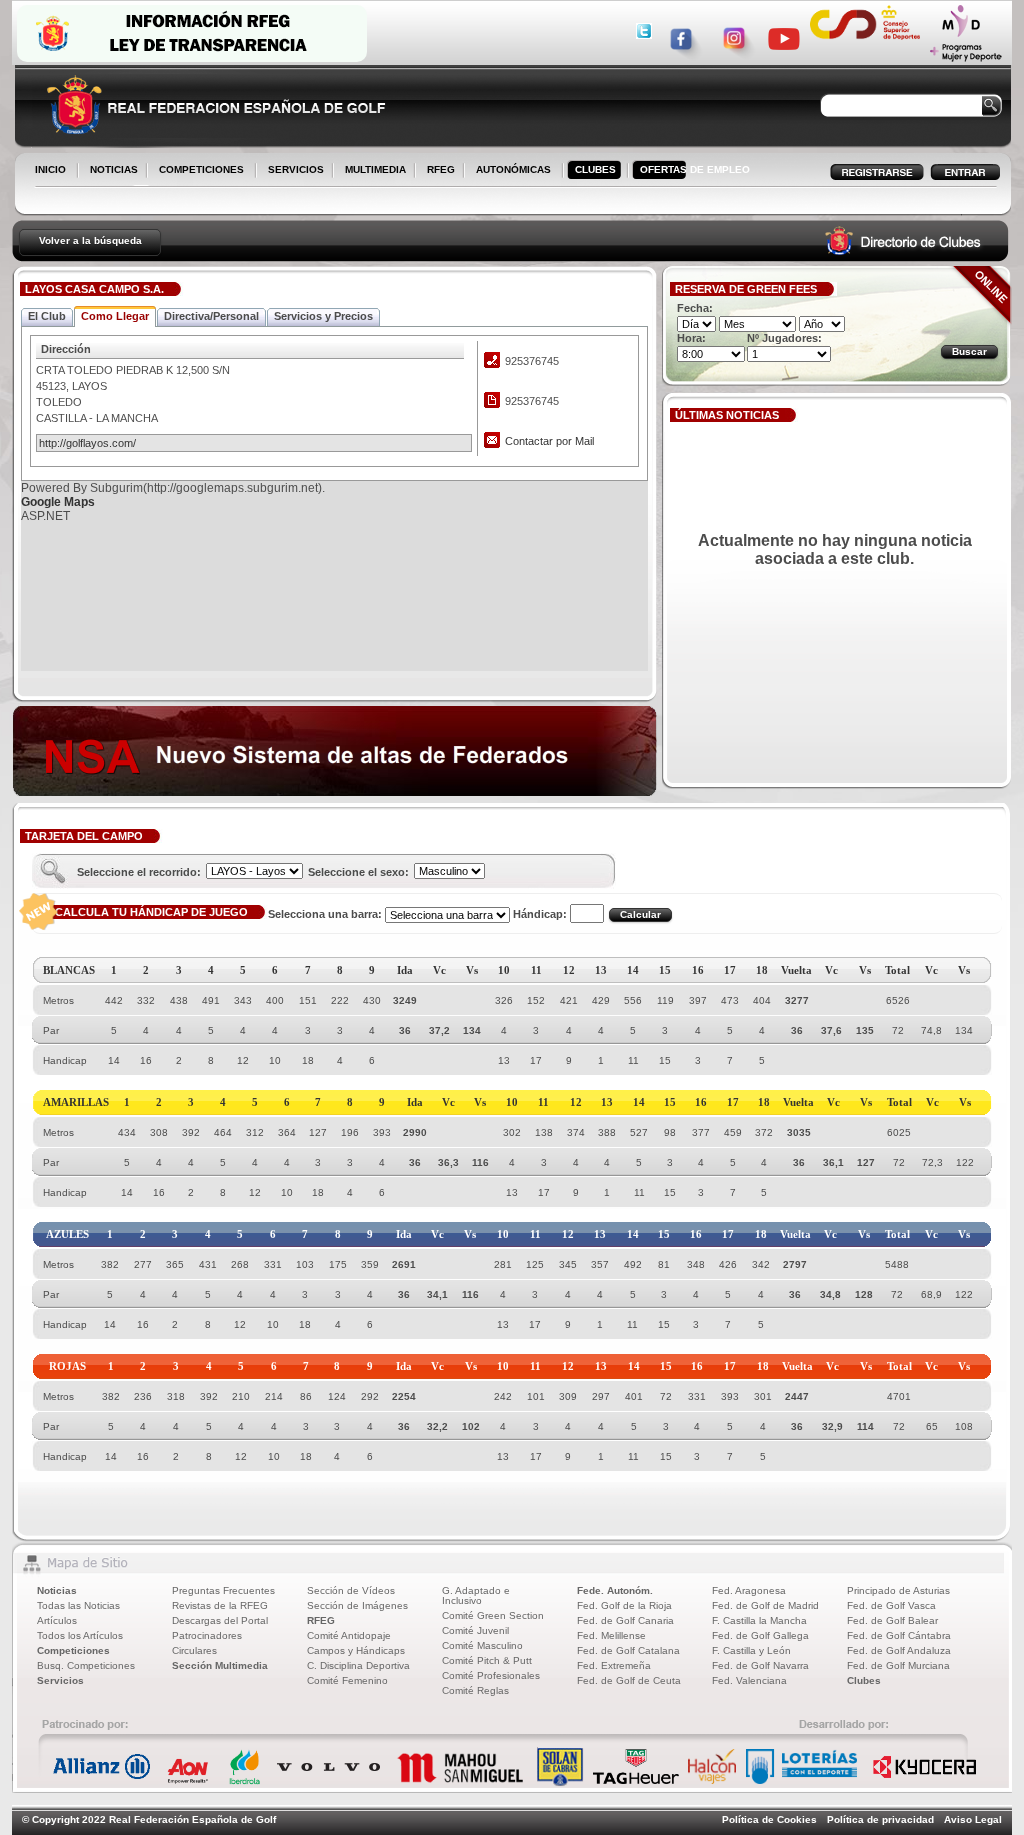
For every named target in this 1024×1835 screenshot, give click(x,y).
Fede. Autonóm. (615, 1590)
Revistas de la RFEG (220, 1605)
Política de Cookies (769, 1819)
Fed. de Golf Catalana (628, 1650)
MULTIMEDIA (371, 171)
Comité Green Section (493, 1615)
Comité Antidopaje (349, 1635)
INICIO (50, 169)
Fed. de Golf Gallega (760, 1635)
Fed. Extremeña (614, 1665)
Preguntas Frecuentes (223, 1590)
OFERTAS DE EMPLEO (695, 169)
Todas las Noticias (78, 1605)
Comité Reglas (475, 1690)
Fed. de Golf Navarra (760, 1665)
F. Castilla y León (751, 1650)
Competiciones (73, 1650)
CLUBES (595, 169)
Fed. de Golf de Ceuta (629, 1680)
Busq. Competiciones (86, 1665)
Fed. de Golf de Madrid (765, 1605)
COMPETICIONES (201, 169)
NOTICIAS (110, 171)
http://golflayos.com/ (87, 443)
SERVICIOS (292, 171)
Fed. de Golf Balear (892, 1620)
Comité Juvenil (475, 1630)
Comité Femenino (347, 1680)
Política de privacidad (880, 1819)
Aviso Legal (973, 1819)
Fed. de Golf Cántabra (899, 1635)
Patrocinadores (207, 1635)
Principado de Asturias (898, 1590)
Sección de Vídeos (351, 1590)
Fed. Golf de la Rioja (624, 1605)
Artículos (57, 1620)
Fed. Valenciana (749, 1680)
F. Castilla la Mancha (759, 1620)
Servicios (60, 1680)
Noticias (57, 1590)
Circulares (194, 1650)
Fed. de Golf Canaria (625, 1620)
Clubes (864, 1680)
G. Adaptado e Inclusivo (476, 1595)
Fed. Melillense (611, 1635)
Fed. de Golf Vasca (891, 1605)
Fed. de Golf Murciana (898, 1665)
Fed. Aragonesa (749, 1590)
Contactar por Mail (549, 441)
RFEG (437, 171)
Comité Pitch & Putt (487, 1660)
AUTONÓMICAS (513, 169)
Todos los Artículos (80, 1635)
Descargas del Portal (220, 1620)
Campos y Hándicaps (356, 1650)
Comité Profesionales (491, 1675)
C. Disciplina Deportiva (358, 1665)
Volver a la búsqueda (90, 240)
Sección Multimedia (220, 1665)
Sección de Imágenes (357, 1605)
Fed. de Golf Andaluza (899, 1650)
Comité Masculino (482, 1645)
